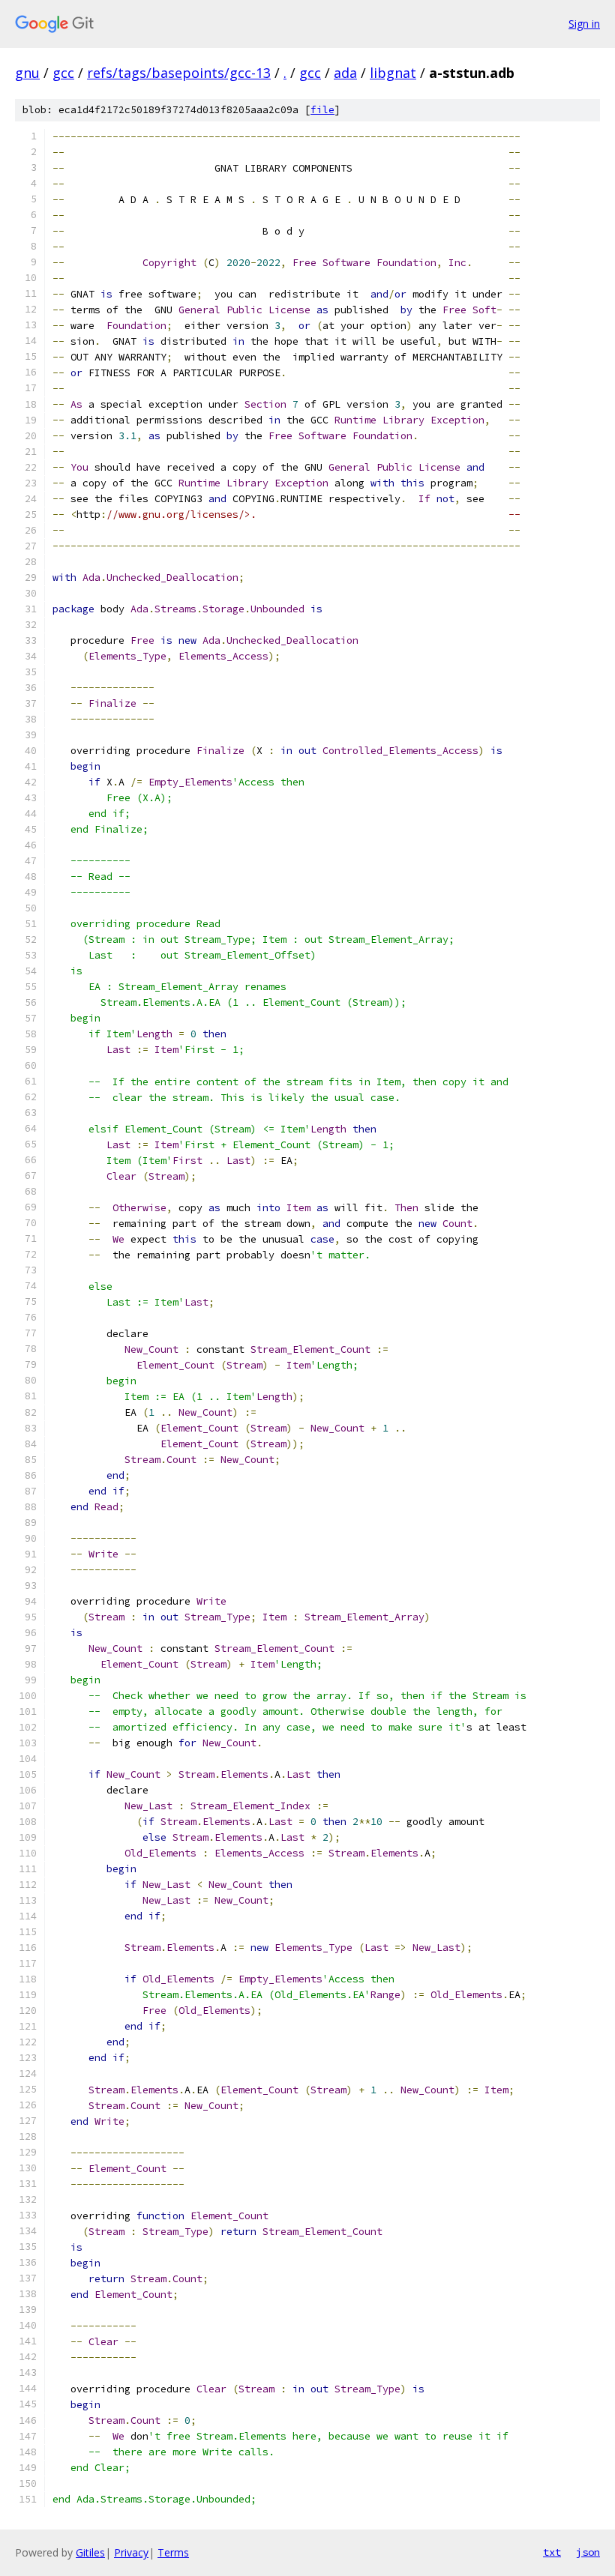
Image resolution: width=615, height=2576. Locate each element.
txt (552, 2552)
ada (345, 73)
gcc (63, 73)
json (588, 2552)
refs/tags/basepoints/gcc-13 (179, 73)
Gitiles (90, 2552)
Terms (173, 2552)
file (322, 110)
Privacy (131, 2552)
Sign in (584, 24)
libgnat (393, 73)
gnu (27, 73)
